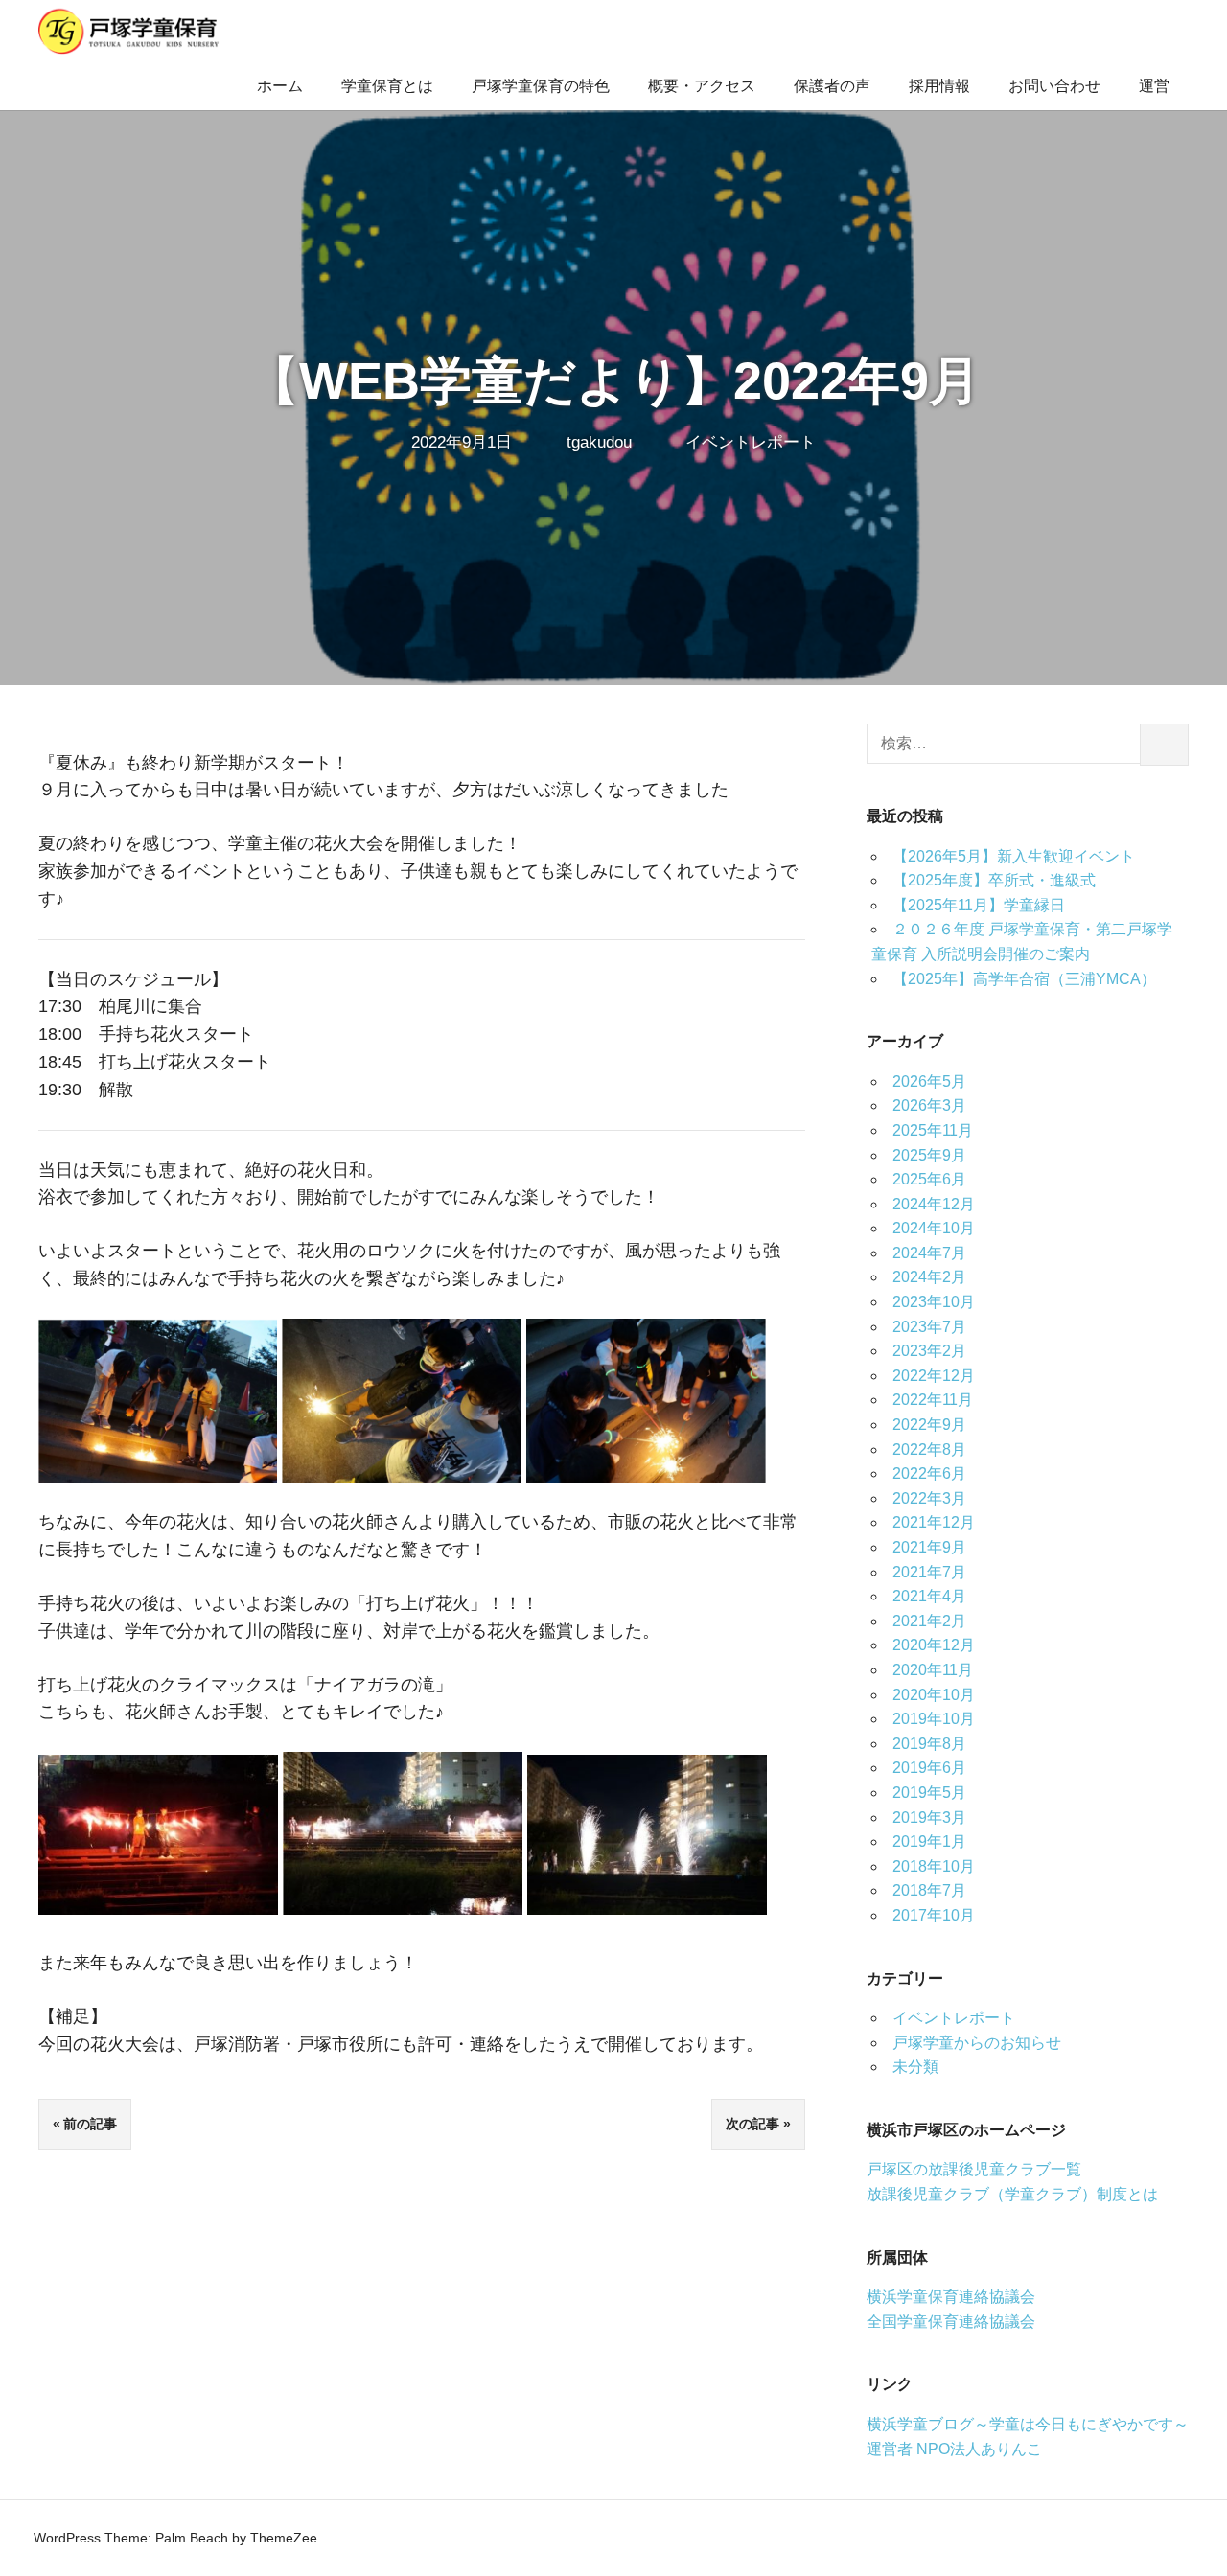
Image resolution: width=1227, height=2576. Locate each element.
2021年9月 (929, 1547)
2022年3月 (929, 1498)
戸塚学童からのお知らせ (977, 2043)
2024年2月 (929, 1277)
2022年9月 (929, 1425)
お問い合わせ (1054, 86)
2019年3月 (929, 1817)
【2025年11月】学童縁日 (979, 905)
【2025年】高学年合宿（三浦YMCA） (1024, 979)
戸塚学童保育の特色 (541, 86)
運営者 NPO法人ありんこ (954, 2449)
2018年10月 (934, 1866)
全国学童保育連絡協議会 (951, 2322)
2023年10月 (934, 1302)
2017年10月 (934, 1915)
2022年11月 (933, 1400)
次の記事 (752, 2124)
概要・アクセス (702, 86)
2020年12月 (934, 1645)
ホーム (280, 86)
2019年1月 (929, 1841)
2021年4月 (929, 1596)
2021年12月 (934, 1522)
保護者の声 (832, 86)
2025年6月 (929, 1179)
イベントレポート (751, 442)
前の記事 (90, 2124)
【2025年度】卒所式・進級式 (994, 880)
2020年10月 (934, 1695)
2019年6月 (929, 1768)
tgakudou (599, 442)
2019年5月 (929, 1793)
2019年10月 (934, 1719)
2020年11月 (933, 1670)
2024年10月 (934, 1228)
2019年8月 (929, 1744)
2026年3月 (929, 1105)
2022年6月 (929, 1473)
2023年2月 (929, 1351)
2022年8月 (929, 1449)
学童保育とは (387, 86)
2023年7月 (929, 1327)
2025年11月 (933, 1130)
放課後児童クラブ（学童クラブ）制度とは (1012, 2194)
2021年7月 (929, 1572)
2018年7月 (929, 1890)
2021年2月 (929, 1621)
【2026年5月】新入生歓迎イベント (1014, 856)
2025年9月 (929, 1155)
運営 (1154, 86)
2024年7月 (929, 1253)
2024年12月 (934, 1204)
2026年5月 (929, 1081)
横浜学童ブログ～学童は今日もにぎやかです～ (1028, 2424)
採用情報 (939, 86)
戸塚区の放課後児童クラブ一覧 (974, 2169)
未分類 (915, 2067)
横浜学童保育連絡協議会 (951, 2297)
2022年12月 (934, 1376)
